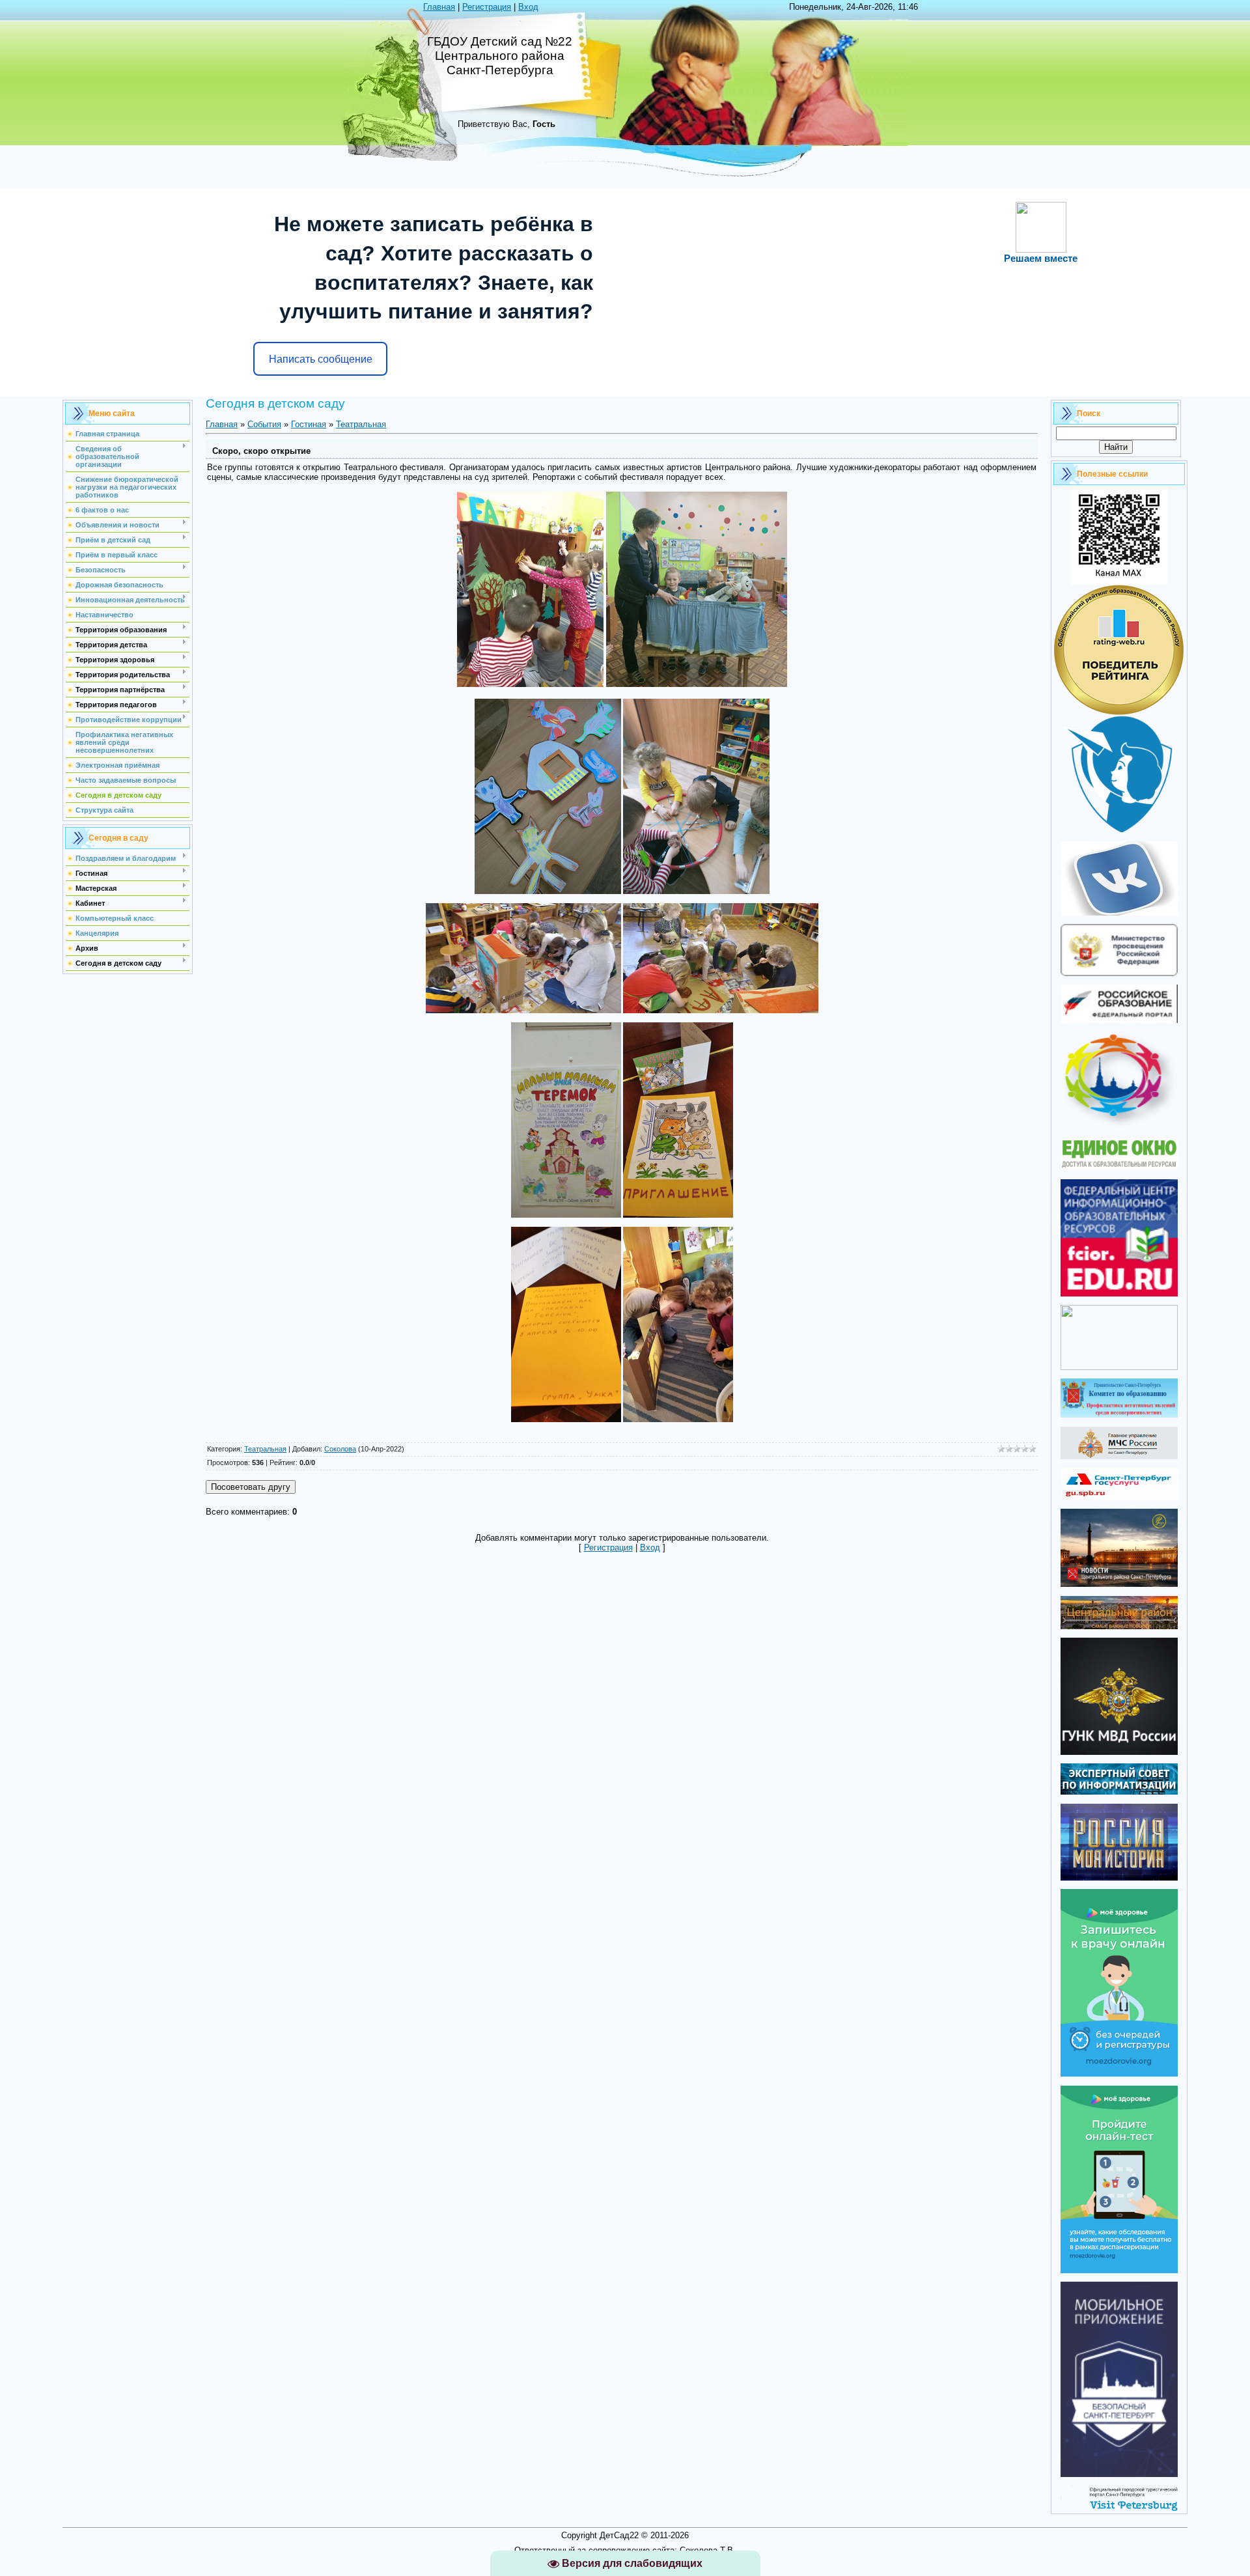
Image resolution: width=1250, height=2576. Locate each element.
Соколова (340, 1449)
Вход (528, 7)
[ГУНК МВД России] (1119, 1752)
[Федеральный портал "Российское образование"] (1119, 1020)
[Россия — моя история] (1119, 1878)
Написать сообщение (321, 359)
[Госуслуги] (1119, 1497)
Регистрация (487, 7)
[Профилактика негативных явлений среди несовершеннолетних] (1119, 1415)
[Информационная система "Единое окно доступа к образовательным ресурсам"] (1119, 1167)
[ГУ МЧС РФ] (1119, 1456)
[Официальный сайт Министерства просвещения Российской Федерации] (1119, 973)
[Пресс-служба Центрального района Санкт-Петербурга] (1119, 1626)
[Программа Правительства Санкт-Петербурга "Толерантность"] (1119, 1126)
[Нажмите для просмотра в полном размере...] (530, 684)
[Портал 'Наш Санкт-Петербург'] (1119, 1367)
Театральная (361, 424)
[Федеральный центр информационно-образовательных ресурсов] (1119, 1294)
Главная (439, 7)
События (264, 424)
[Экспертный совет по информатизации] (1119, 1792)
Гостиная (309, 424)
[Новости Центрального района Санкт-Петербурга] (1119, 1584)
